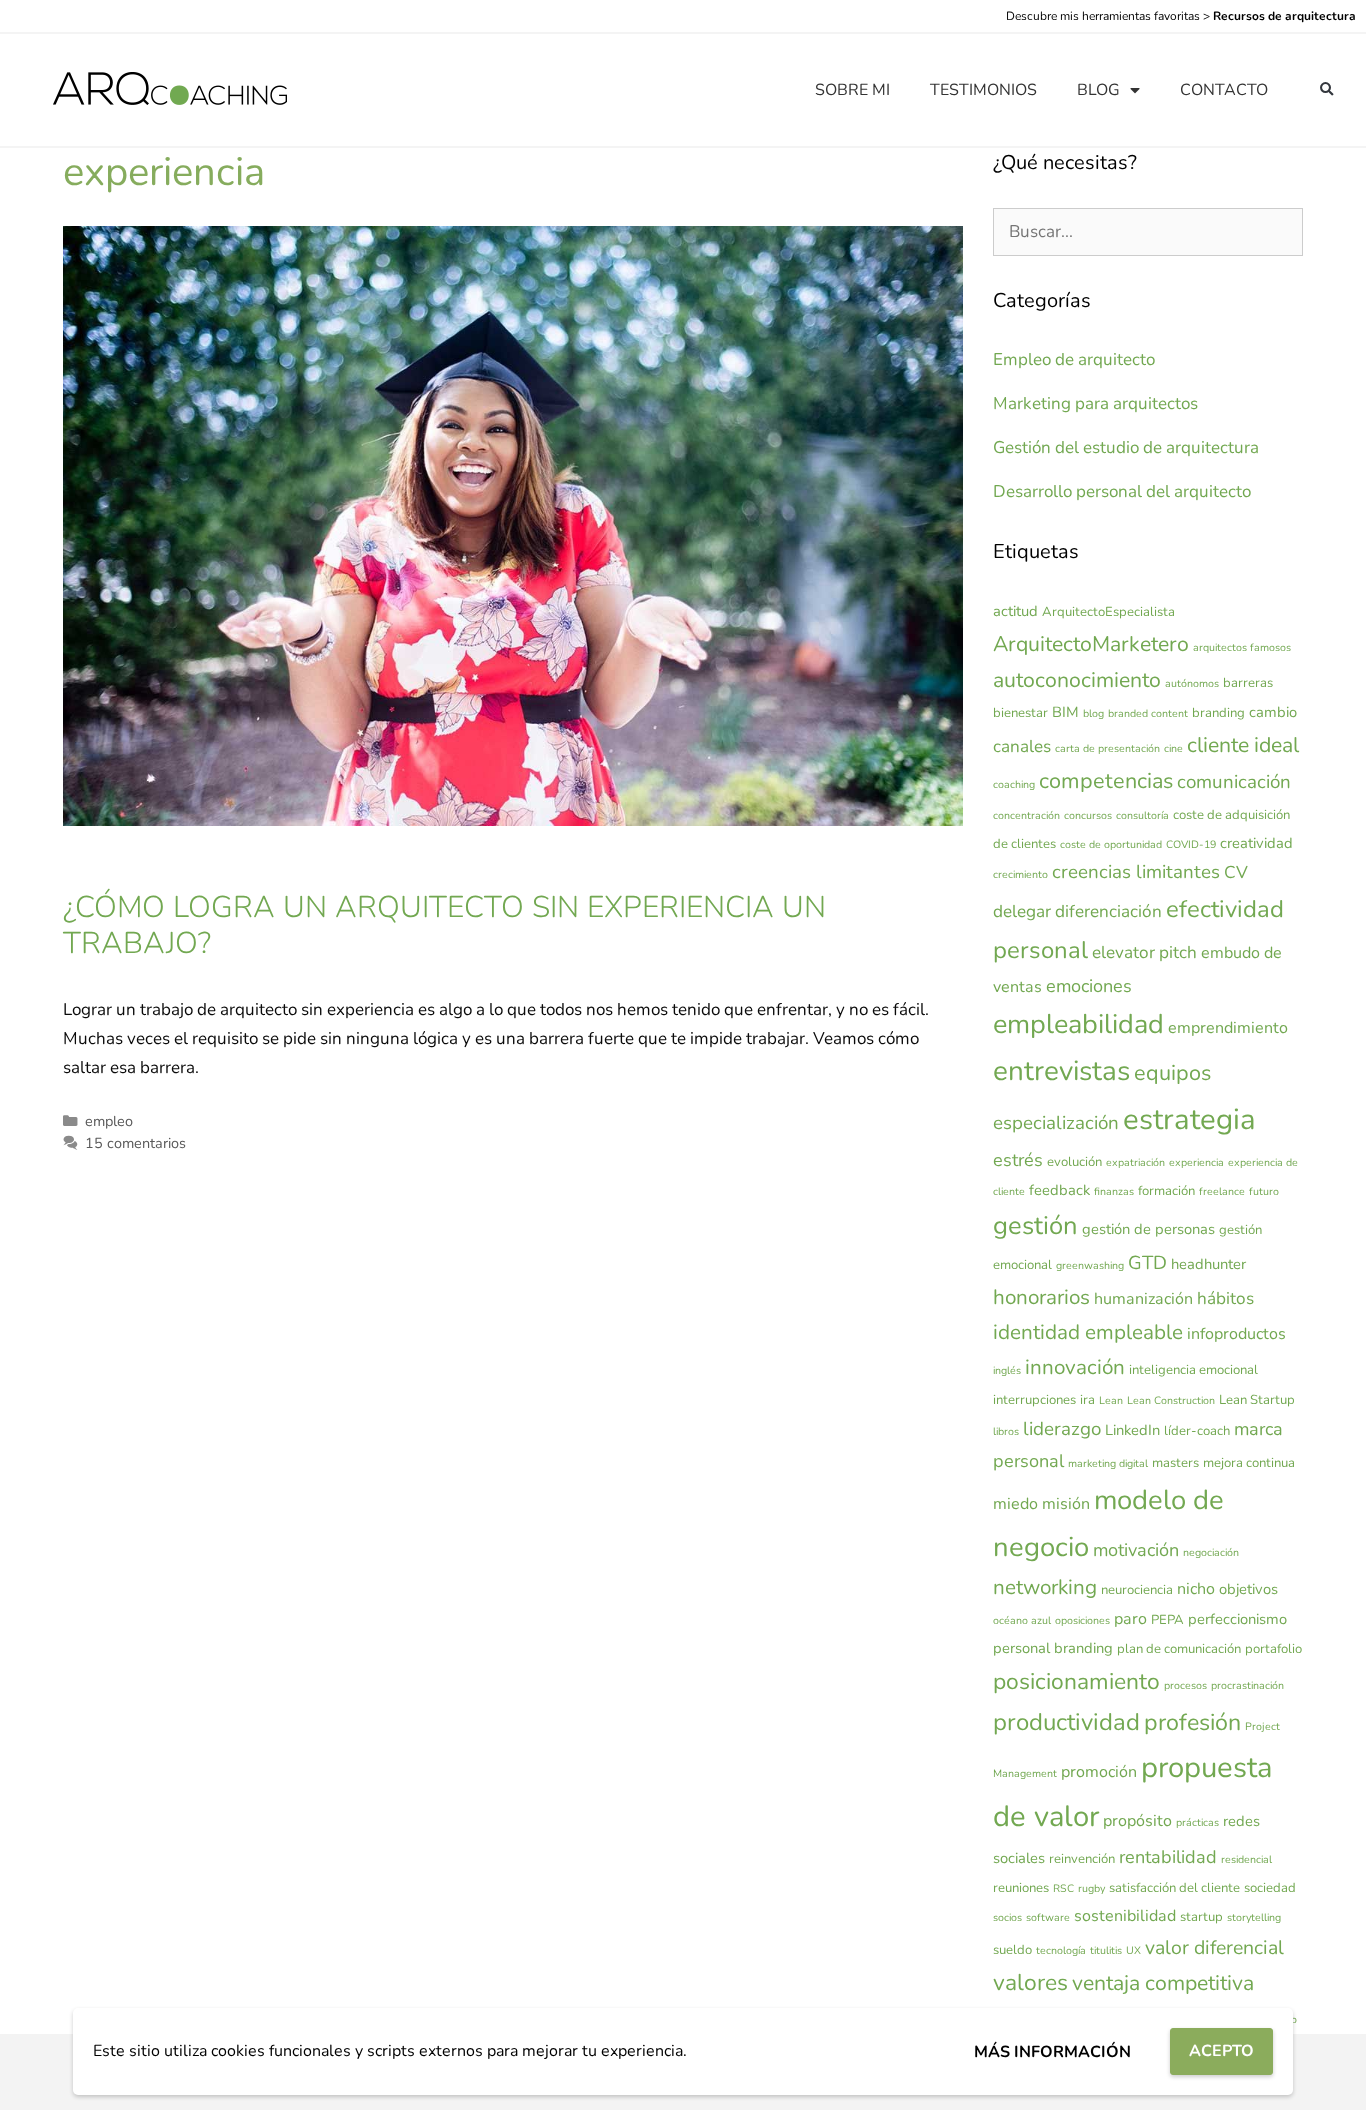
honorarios (1041, 1297)
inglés (1007, 1370)
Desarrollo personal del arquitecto (1122, 491)
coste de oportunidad (1111, 844)
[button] (1326, 90)
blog (1093, 713)
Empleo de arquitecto (1074, 359)
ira (1087, 1400)
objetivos (1248, 1589)
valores (1030, 1982)
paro (1130, 1619)
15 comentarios (135, 1143)
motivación (1136, 1550)
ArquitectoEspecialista (1108, 612)
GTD (1147, 1263)
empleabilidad (1078, 1024)
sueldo (1012, 1950)
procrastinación (1247, 1685)
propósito (1137, 1821)
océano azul (1022, 1620)
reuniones (1021, 1888)
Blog (1098, 90)
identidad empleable (1088, 1332)
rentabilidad (1168, 1857)
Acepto (1221, 2051)
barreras (1248, 683)
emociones (1089, 986)
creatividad (1256, 843)
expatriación (1135, 1162)
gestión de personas (1148, 1229)
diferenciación (1108, 911)
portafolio (1273, 1649)
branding (1218, 713)
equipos (1172, 1073)
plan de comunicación (1179, 1649)
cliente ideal (1243, 745)
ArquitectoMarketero (1091, 644)
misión (1066, 1504)
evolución (1074, 1162)
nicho (1196, 1589)
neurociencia (1137, 1590)
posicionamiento (1076, 1681)
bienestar (1020, 713)
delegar (1022, 911)
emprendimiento (1228, 1028)
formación (1166, 1191)
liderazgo (1062, 1429)
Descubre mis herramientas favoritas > (1181, 16)
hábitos (1225, 1298)
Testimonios (983, 90)
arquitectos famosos (1242, 647)
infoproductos (1236, 1334)
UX (1133, 1950)
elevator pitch (1144, 952)
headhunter (1208, 1264)
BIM (1065, 712)
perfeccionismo (1237, 1619)
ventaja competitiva (1163, 1983)
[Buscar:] (1148, 231)
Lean (1111, 1400)
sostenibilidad (1125, 1916)
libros (1006, 1431)
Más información (1052, 2052)
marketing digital (1108, 1463)
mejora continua (1249, 1463)
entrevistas (1061, 1071)
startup (1201, 1917)
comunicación (1234, 782)
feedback (1059, 1190)
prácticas (1197, 1822)
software (1048, 1917)
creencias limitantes (1136, 872)
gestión (1035, 1225)
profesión (1192, 1722)
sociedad (1270, 1888)
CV (1236, 872)
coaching (1014, 784)
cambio (1273, 712)
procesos (1185, 1685)
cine (1173, 748)
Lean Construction (1171, 1400)
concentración (1026, 815)
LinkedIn (1132, 1430)
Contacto (1224, 90)
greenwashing (1090, 1265)
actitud (1015, 611)
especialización (1056, 1123)
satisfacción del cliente (1174, 1888)
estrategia (1189, 1119)
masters (1175, 1463)
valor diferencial (1214, 1947)
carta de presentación (1107, 748)
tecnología (1061, 1950)
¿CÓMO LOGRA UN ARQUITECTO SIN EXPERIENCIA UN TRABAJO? (444, 925)
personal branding (1053, 1648)
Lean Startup (1257, 1400)
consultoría (1142, 815)
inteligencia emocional (1193, 1370)
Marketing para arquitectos (1095, 403)
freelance (1222, 1191)
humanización (1143, 1299)
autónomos (1192, 683)
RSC (1063, 1888)
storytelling (1254, 1917)
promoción (1099, 1772)
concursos (1088, 815)
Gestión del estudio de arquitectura (1126, 447)
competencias (1106, 781)
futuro (1264, 1191)
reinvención (1082, 1859)
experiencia (1196, 1162)
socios (1007, 1917)
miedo (1015, 1504)
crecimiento (1020, 874)
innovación (1075, 1367)
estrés (1018, 1160)
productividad (1066, 1722)
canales (1022, 746)
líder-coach (1197, 1431)
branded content (1148, 713)
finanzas (1114, 1191)
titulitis (1106, 1950)
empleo (109, 1121)
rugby (1091, 1888)
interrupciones (1034, 1400)
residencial (1246, 1859)
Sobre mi (852, 90)
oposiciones (1082, 1620)
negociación (1211, 1552)
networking (1045, 1587)
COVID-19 (1191, 844)
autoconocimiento (1077, 680)
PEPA (1167, 1620)
